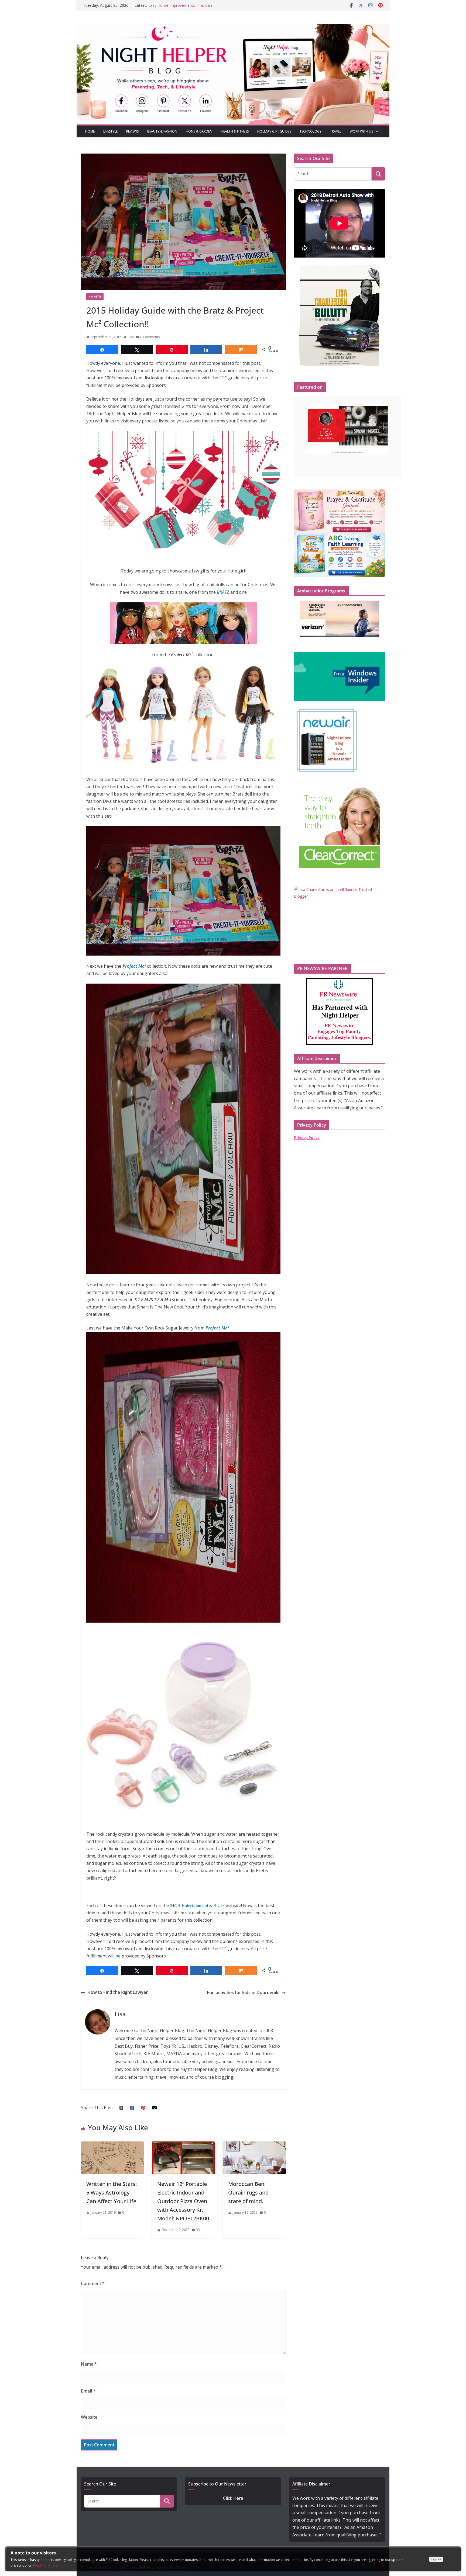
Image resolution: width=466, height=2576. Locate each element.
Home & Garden (199, 131)
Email (88, 2391)
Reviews (132, 131)
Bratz (219, 1905)
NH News (95, 297)
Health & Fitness (235, 131)
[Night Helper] (233, 27)
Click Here (233, 2498)
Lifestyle (110, 131)
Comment (93, 2283)
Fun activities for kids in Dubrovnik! (243, 1992)
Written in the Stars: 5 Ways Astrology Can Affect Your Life (112, 2193)
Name (89, 2364)
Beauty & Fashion (162, 131)
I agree (436, 2559)
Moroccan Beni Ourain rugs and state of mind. (248, 2193)
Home (90, 131)
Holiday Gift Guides (274, 131)
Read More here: (46, 2565)
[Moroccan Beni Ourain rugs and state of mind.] (254, 2145)
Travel (336, 131)
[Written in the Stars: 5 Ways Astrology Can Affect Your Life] (112, 2145)
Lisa (131, 337)
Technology (311, 131)
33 (198, 2230)
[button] (376, 131)
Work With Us (361, 131)
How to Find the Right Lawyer (118, 1992)
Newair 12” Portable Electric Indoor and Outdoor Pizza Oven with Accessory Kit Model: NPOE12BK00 (183, 2201)
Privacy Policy (307, 1138)
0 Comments (150, 337)
